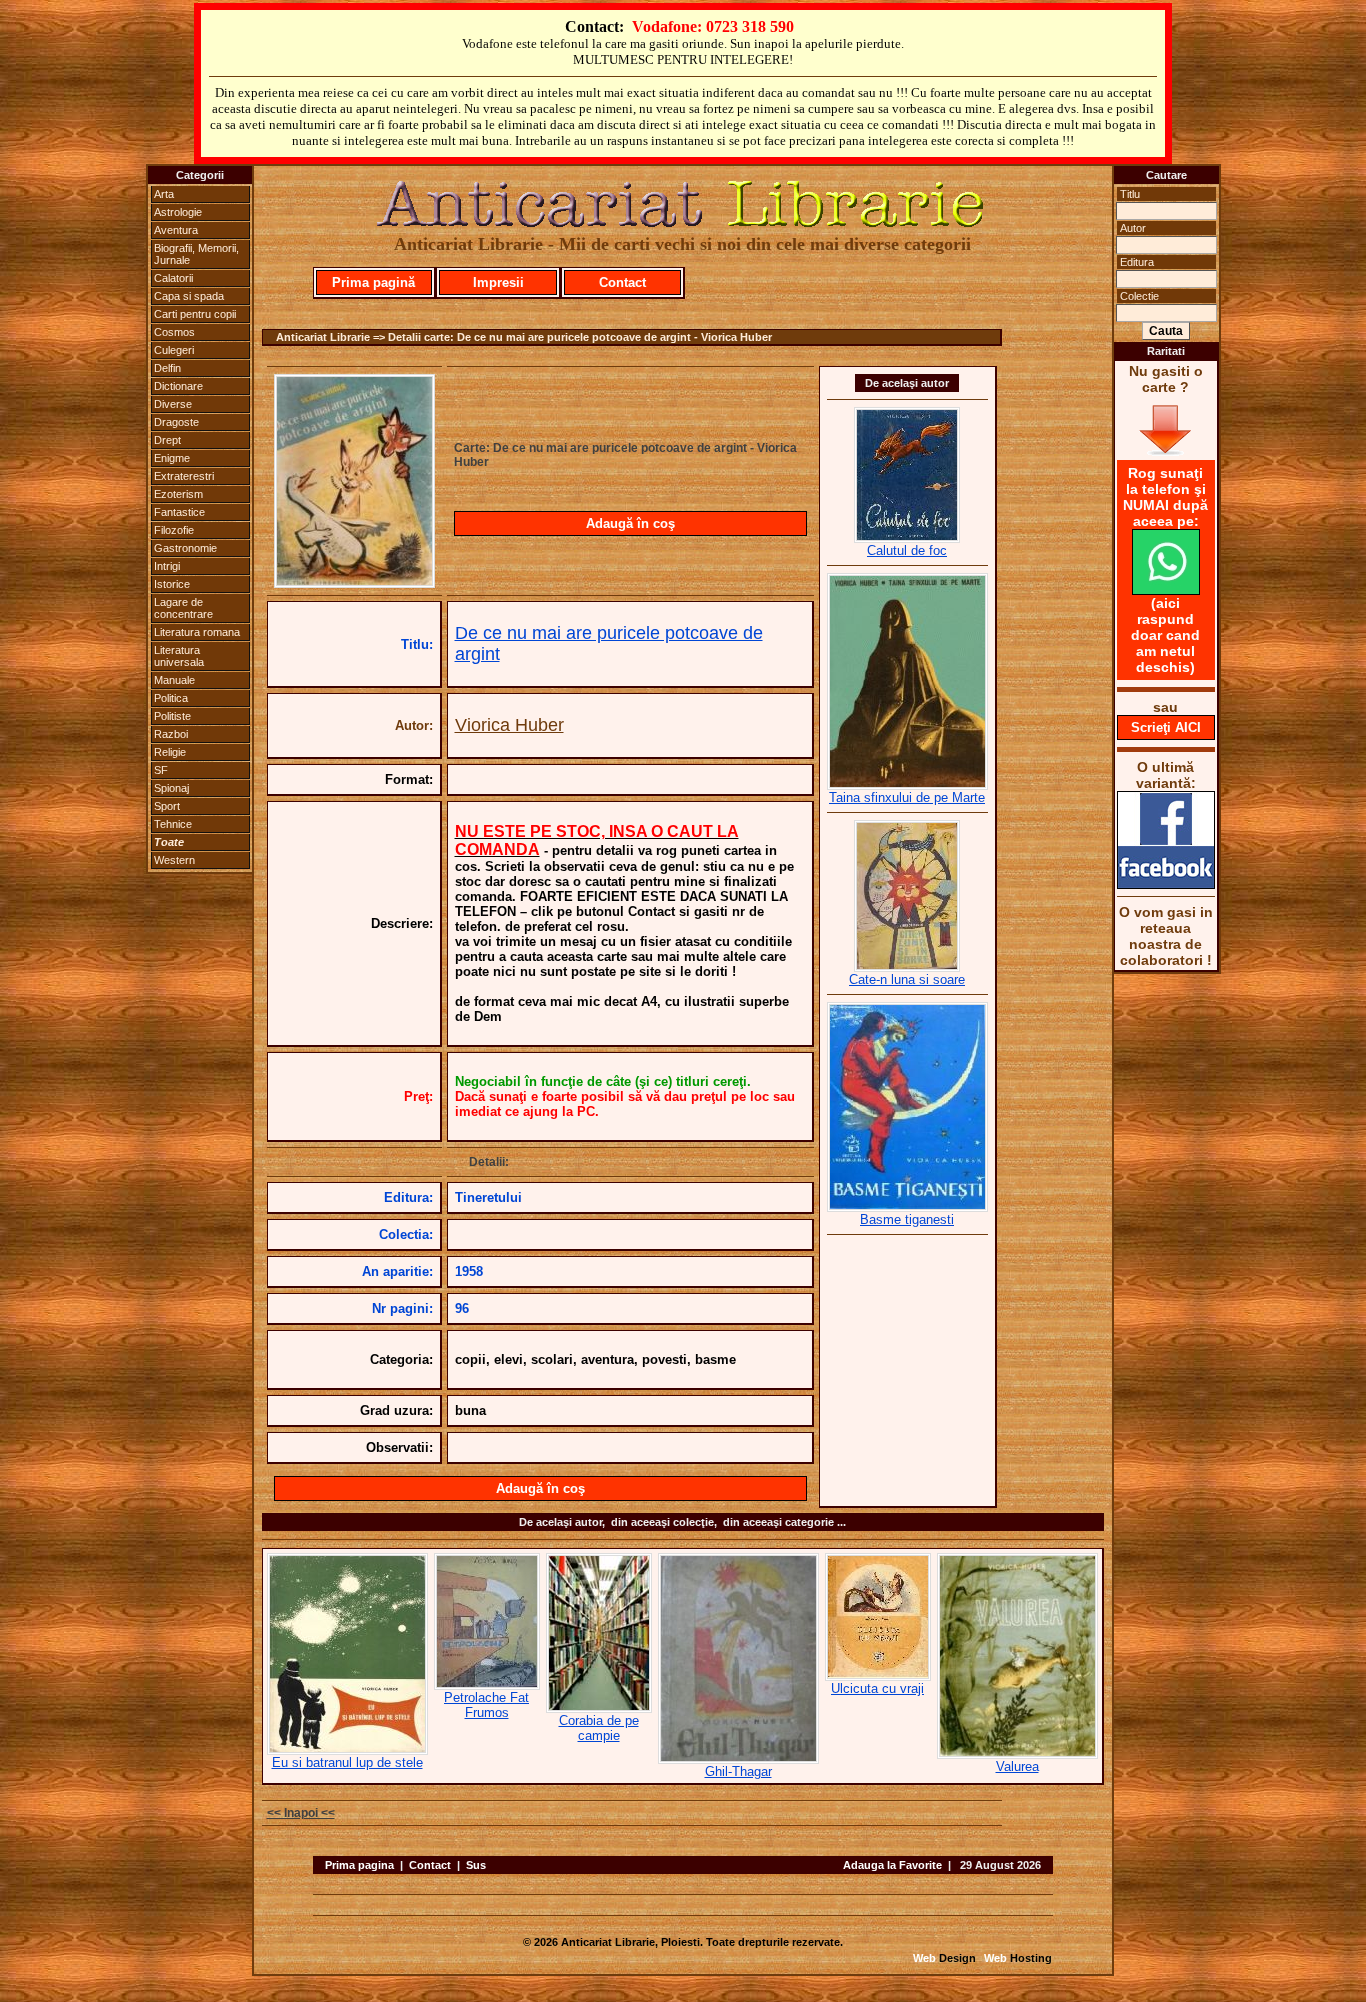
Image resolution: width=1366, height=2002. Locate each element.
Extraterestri (184, 476)
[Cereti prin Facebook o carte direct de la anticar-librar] (1166, 884)
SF (161, 770)
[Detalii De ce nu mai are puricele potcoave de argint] (354, 582)
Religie (170, 752)
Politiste (172, 716)
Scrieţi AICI (1166, 727)
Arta (164, 194)
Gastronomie (185, 548)
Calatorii (173, 278)
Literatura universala (179, 656)
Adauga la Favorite (892, 1865)
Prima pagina (359, 1865)
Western (174, 860)
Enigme (172, 458)
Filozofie (174, 530)
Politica (171, 698)
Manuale (174, 680)
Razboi (171, 734)
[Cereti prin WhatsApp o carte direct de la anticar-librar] (1166, 590)
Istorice (172, 584)
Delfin (167, 368)
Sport (167, 806)
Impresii (498, 282)
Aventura (176, 230)
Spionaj (171, 788)
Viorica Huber (509, 725)
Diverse (173, 404)
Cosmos (174, 332)
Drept (167, 440)
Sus (476, 1865)
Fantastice (179, 512)
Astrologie (178, 212)
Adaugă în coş (630, 523)
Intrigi (167, 566)
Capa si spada (189, 296)
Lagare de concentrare (183, 608)
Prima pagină (373, 282)
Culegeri (174, 350)
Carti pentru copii (195, 314)
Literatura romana (197, 632)
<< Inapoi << (301, 1813)
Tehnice (173, 824)
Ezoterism (178, 494)
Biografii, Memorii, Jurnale (196, 254)
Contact (622, 282)
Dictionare (178, 386)
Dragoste (176, 422)
